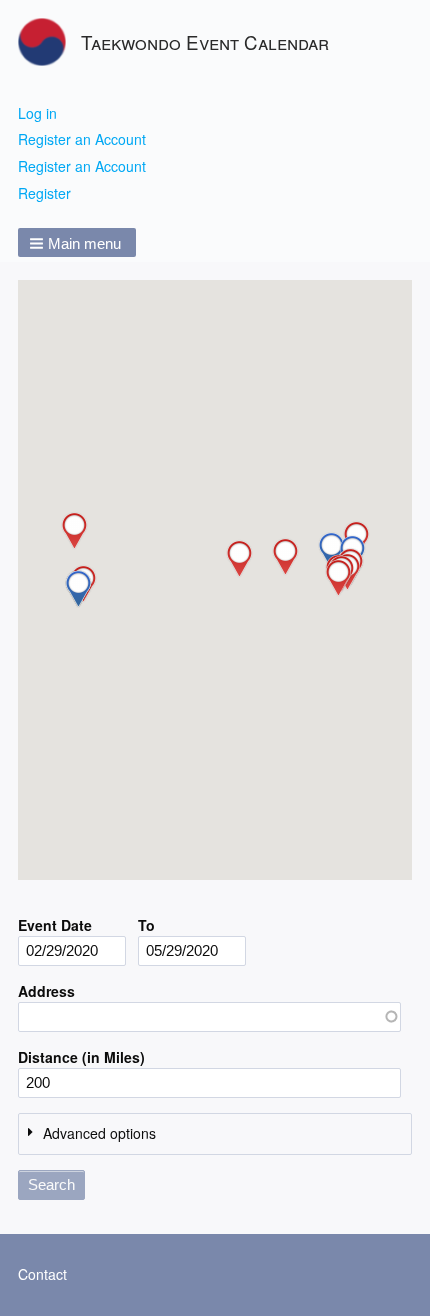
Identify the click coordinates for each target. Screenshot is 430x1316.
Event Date (55, 925)
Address (46, 991)
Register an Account (82, 139)
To (146, 925)
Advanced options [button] (99, 1133)
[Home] (49, 42)
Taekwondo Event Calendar (205, 41)
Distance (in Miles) (81, 1057)
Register (44, 193)
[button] (77, 242)
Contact (42, 1274)
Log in (37, 113)
